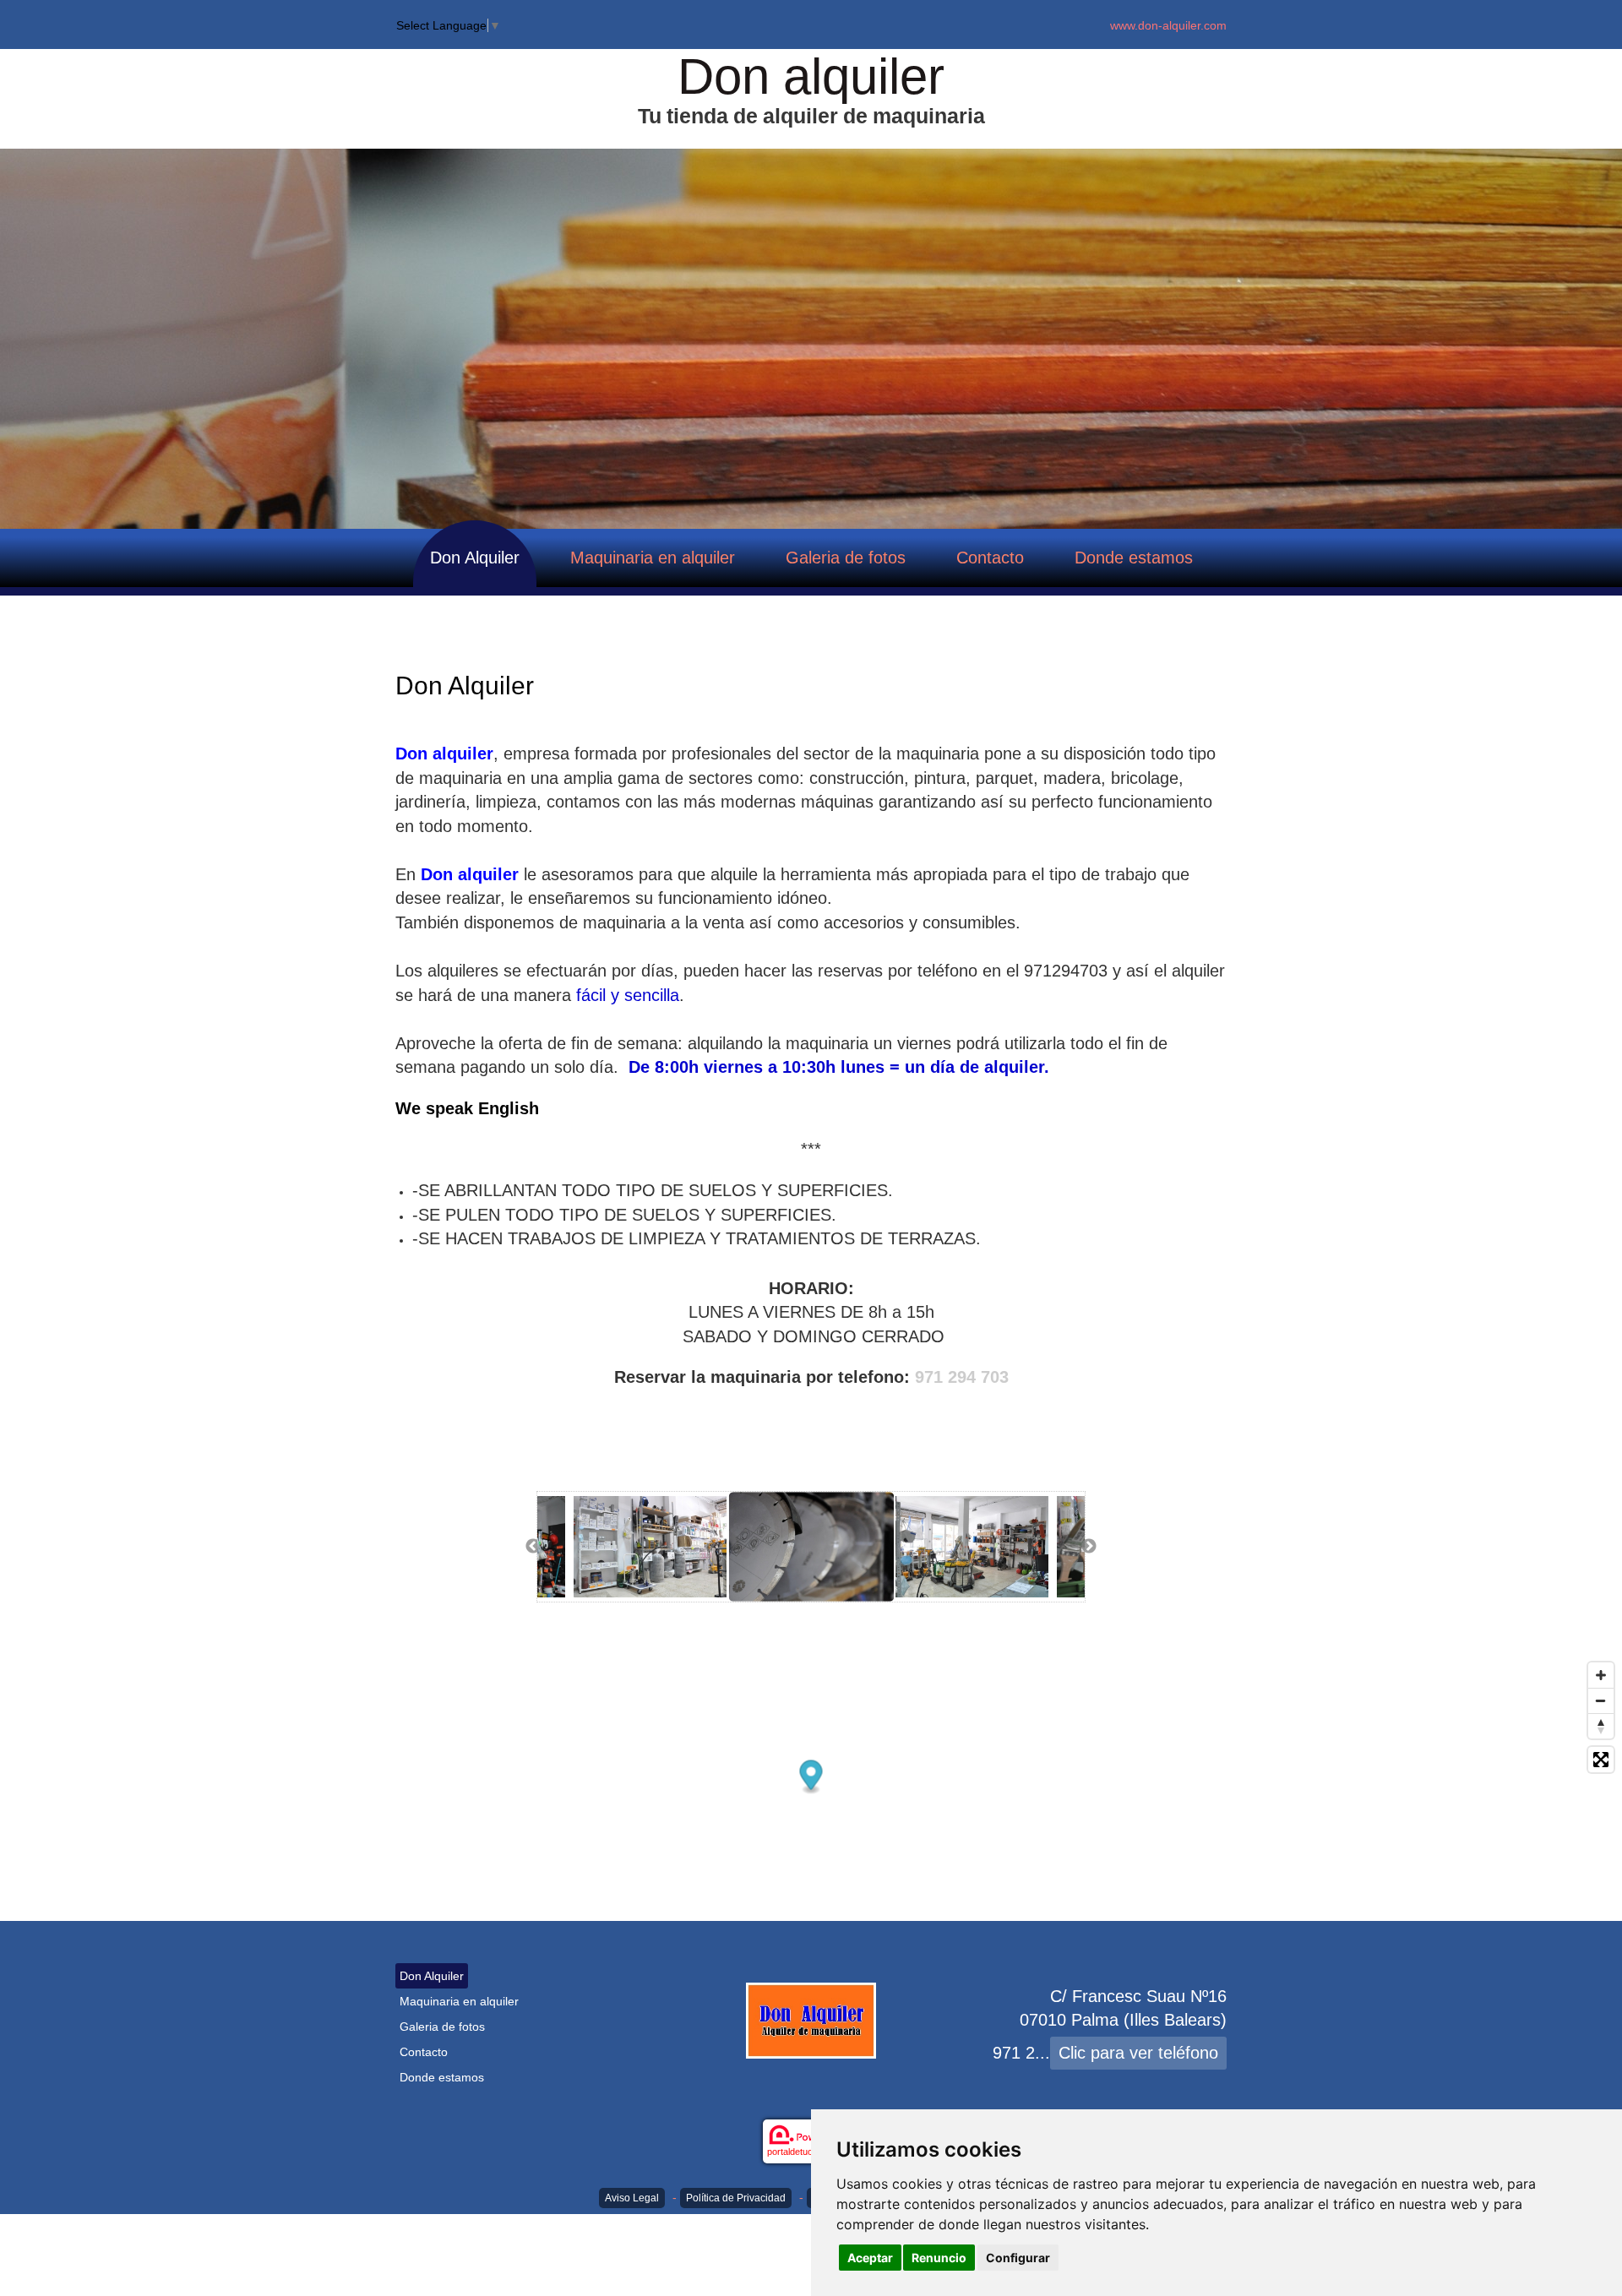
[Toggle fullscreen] (1601, 1760)
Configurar (1018, 2258)
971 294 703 (962, 1377)
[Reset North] (1601, 1726)
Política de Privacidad (736, 2198)
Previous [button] (533, 1547)
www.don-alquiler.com (1168, 25)
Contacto (990, 558)
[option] (811, 1547)
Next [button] (1089, 1547)
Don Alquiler (475, 558)
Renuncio (939, 2258)
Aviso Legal (632, 2198)
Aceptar (870, 2258)
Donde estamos (1134, 558)
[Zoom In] (1601, 1675)
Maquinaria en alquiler (653, 558)
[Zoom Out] (1601, 1700)
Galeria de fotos (846, 558)
